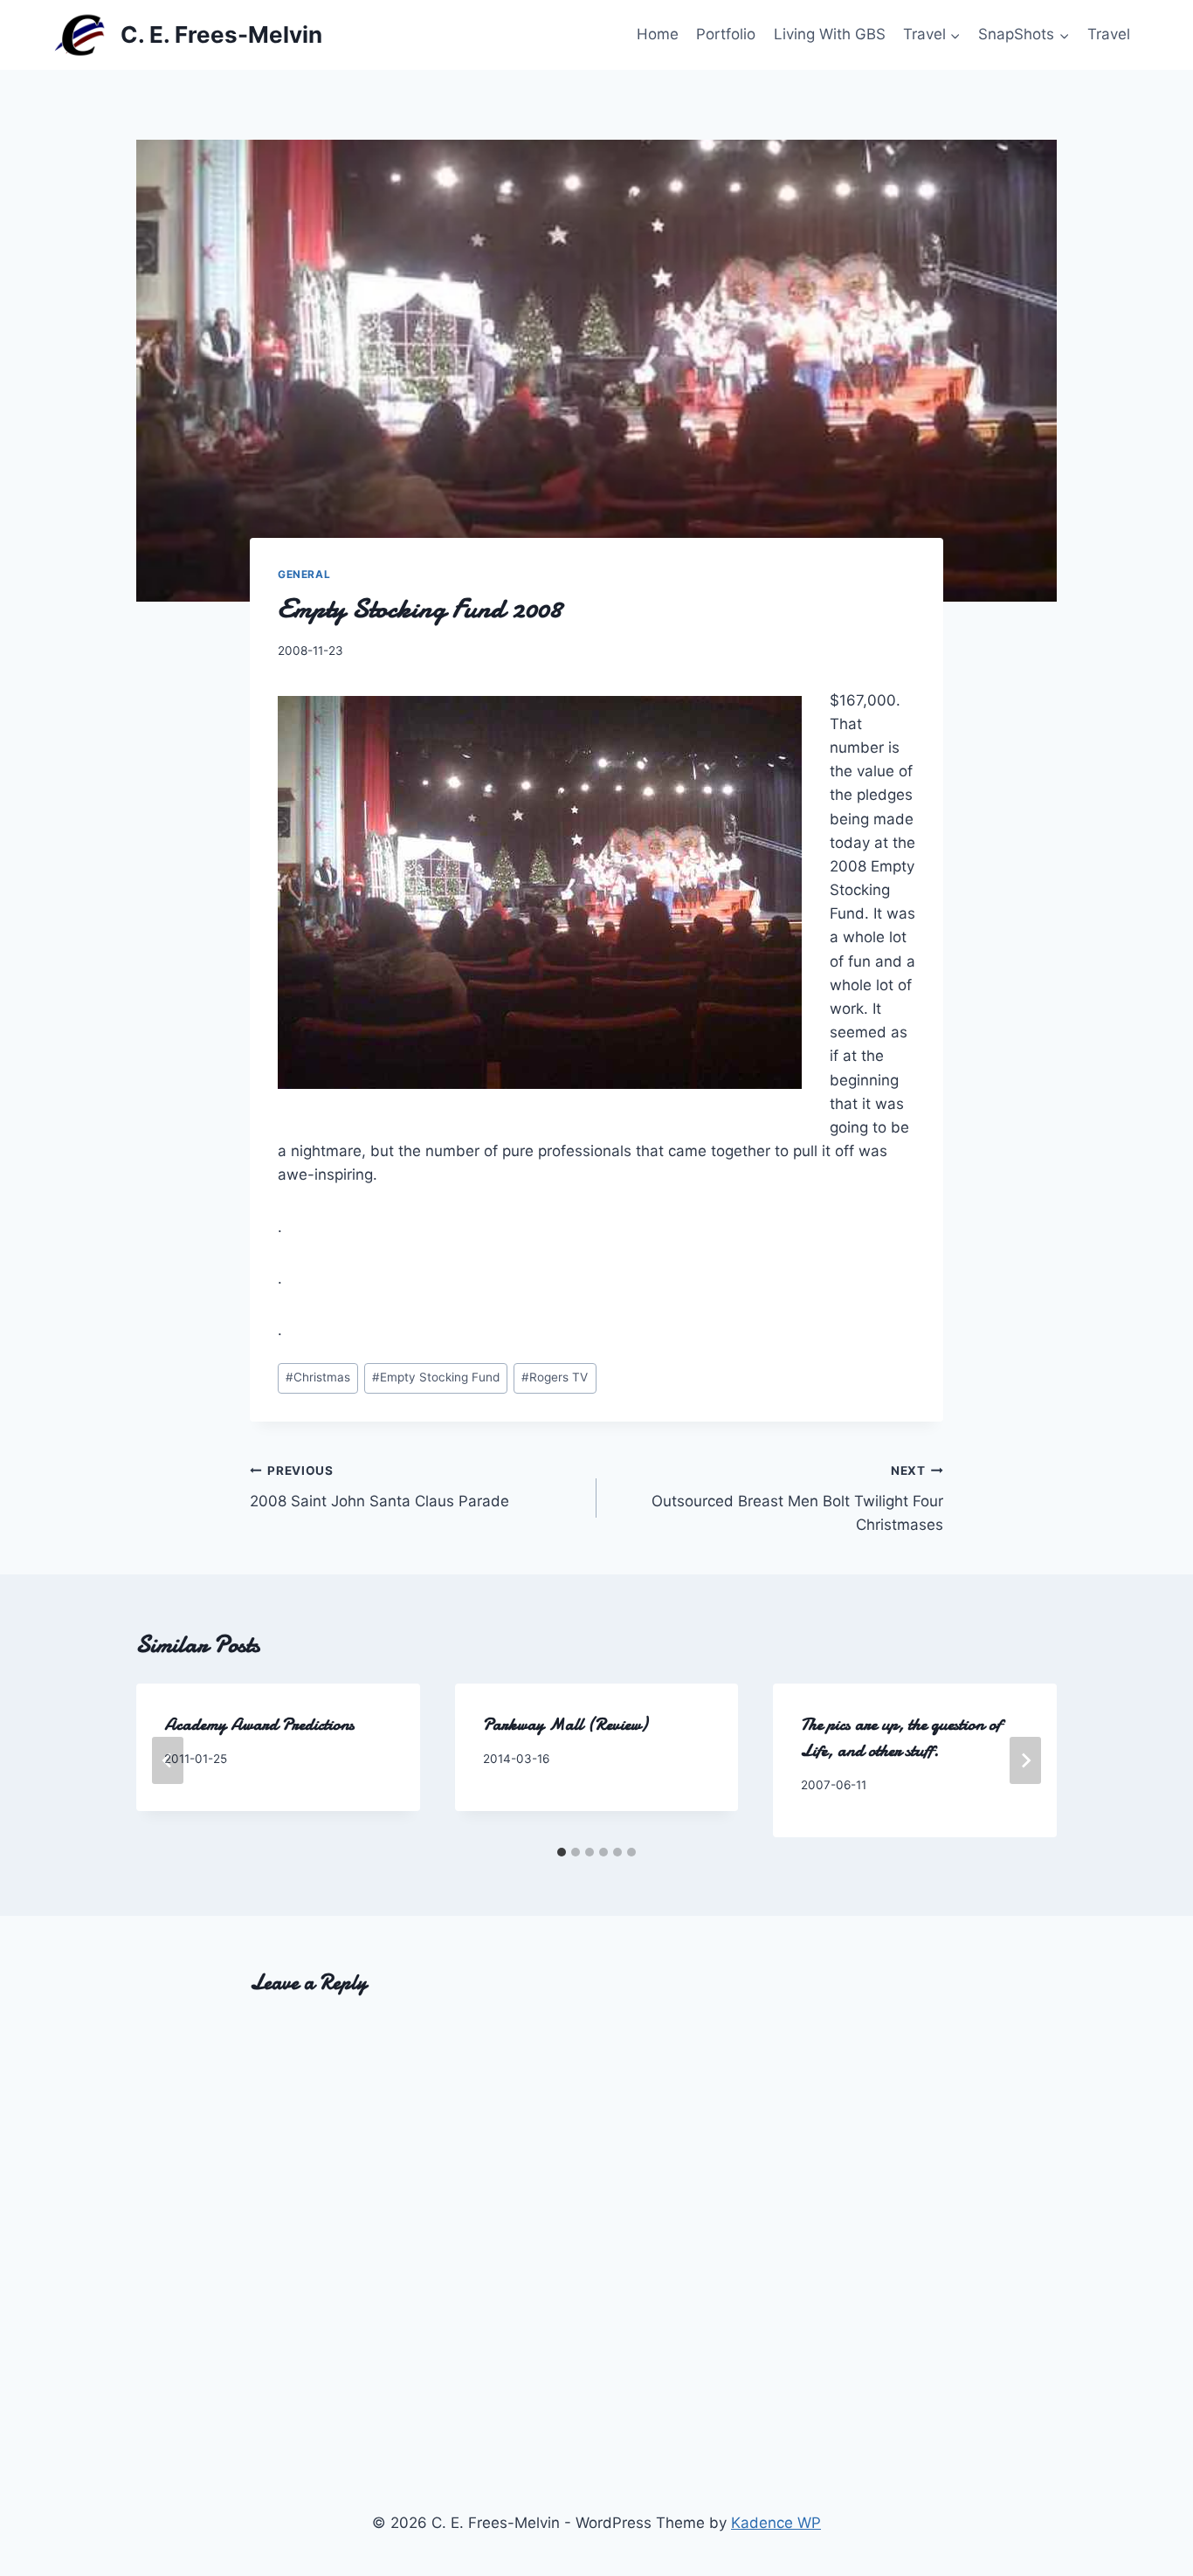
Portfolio (726, 34)
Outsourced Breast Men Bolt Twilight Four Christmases (797, 1498)
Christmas (318, 1377)
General (304, 574)
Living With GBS (830, 34)
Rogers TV (555, 1377)
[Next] (1025, 1760)
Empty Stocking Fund (436, 1377)
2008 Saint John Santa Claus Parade (379, 1487)
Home (658, 34)
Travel (1109, 34)
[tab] (562, 1852)
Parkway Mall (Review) (565, 1724)
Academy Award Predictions (259, 1724)
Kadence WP (776, 2523)
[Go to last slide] (168, 1760)
